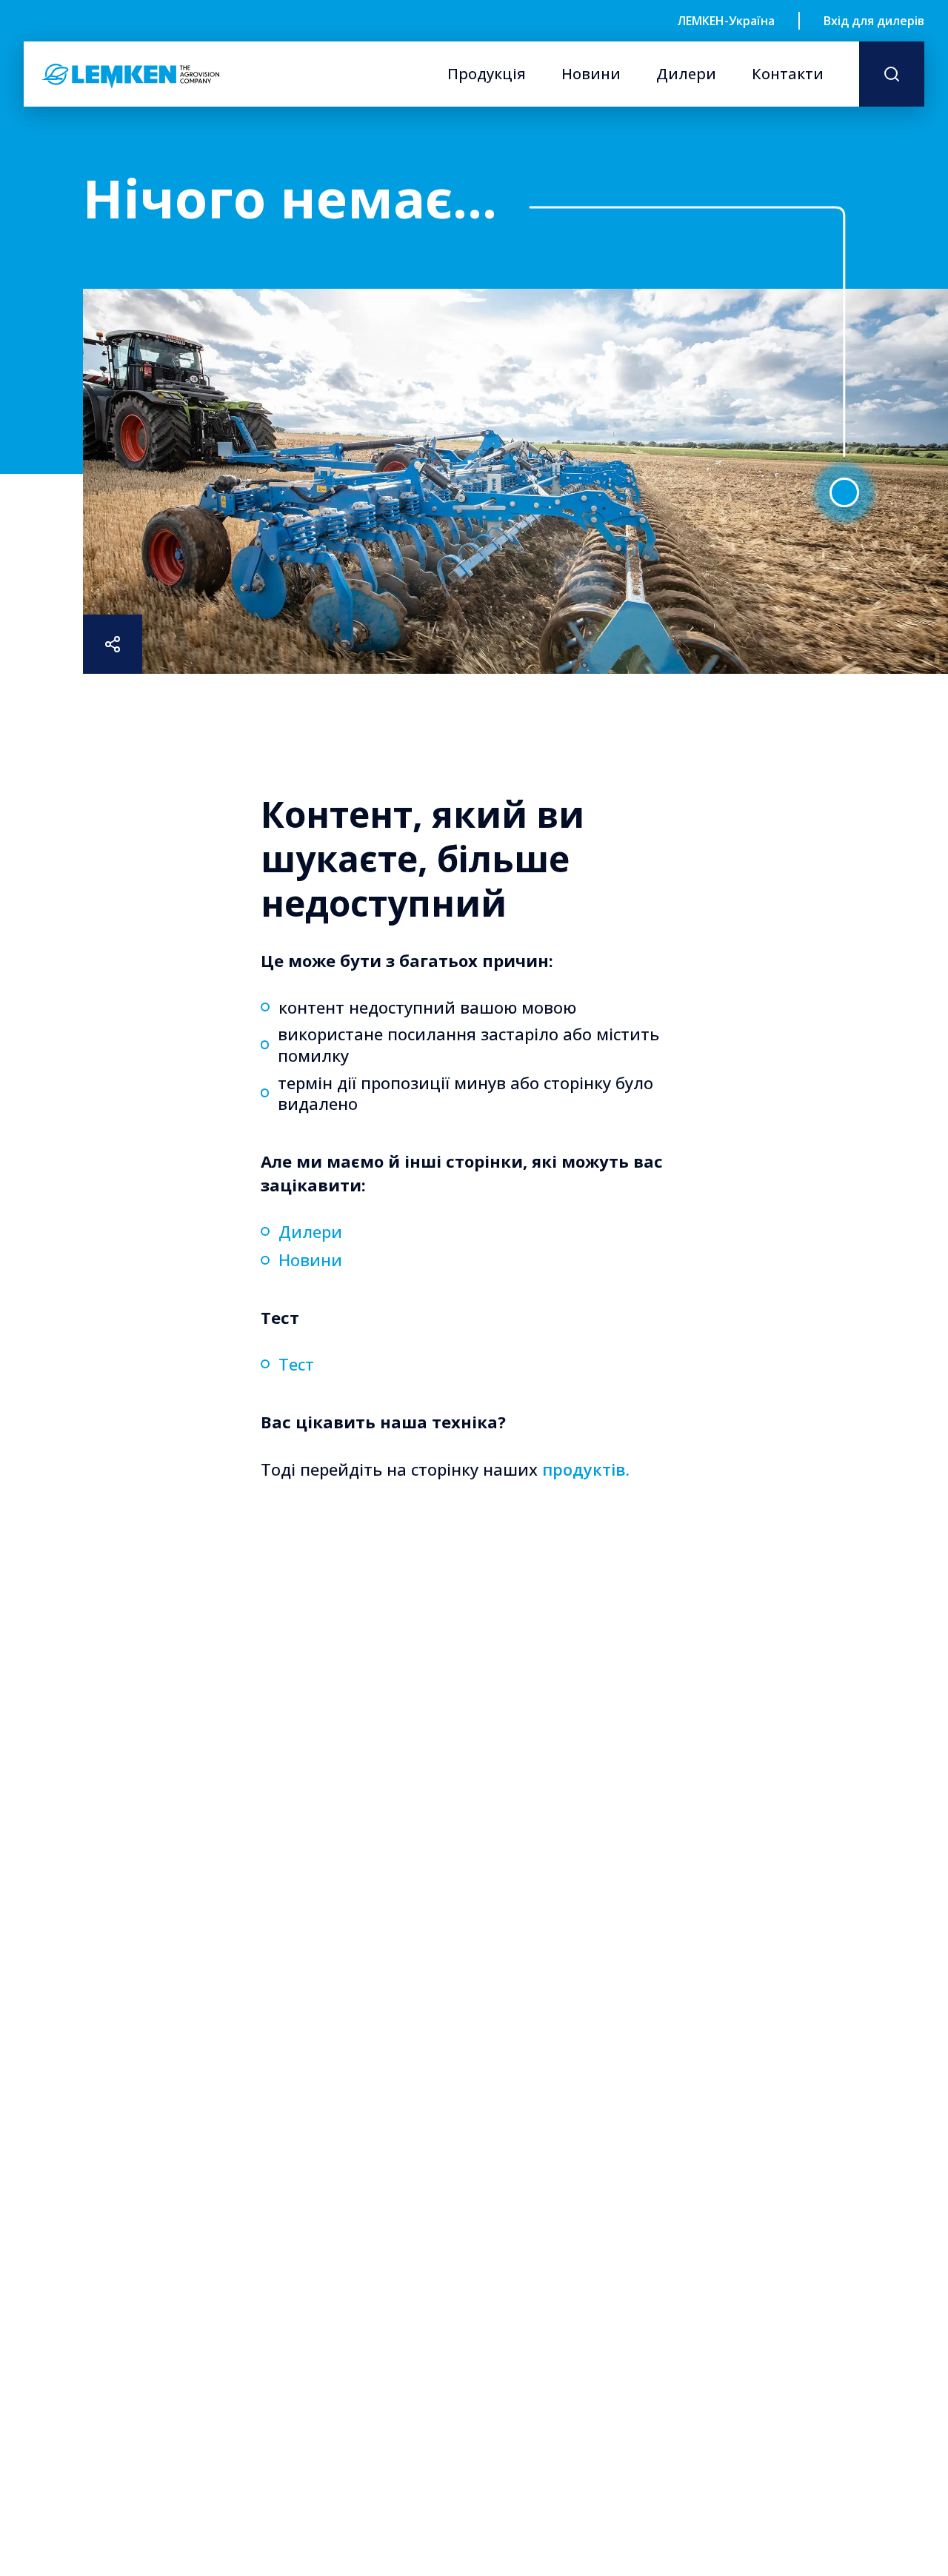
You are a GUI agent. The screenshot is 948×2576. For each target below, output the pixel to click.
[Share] (113, 644)
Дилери (686, 74)
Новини (591, 74)
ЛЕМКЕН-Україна (726, 21)
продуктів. (586, 1469)
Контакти (788, 74)
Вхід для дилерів (874, 21)
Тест (296, 1364)
